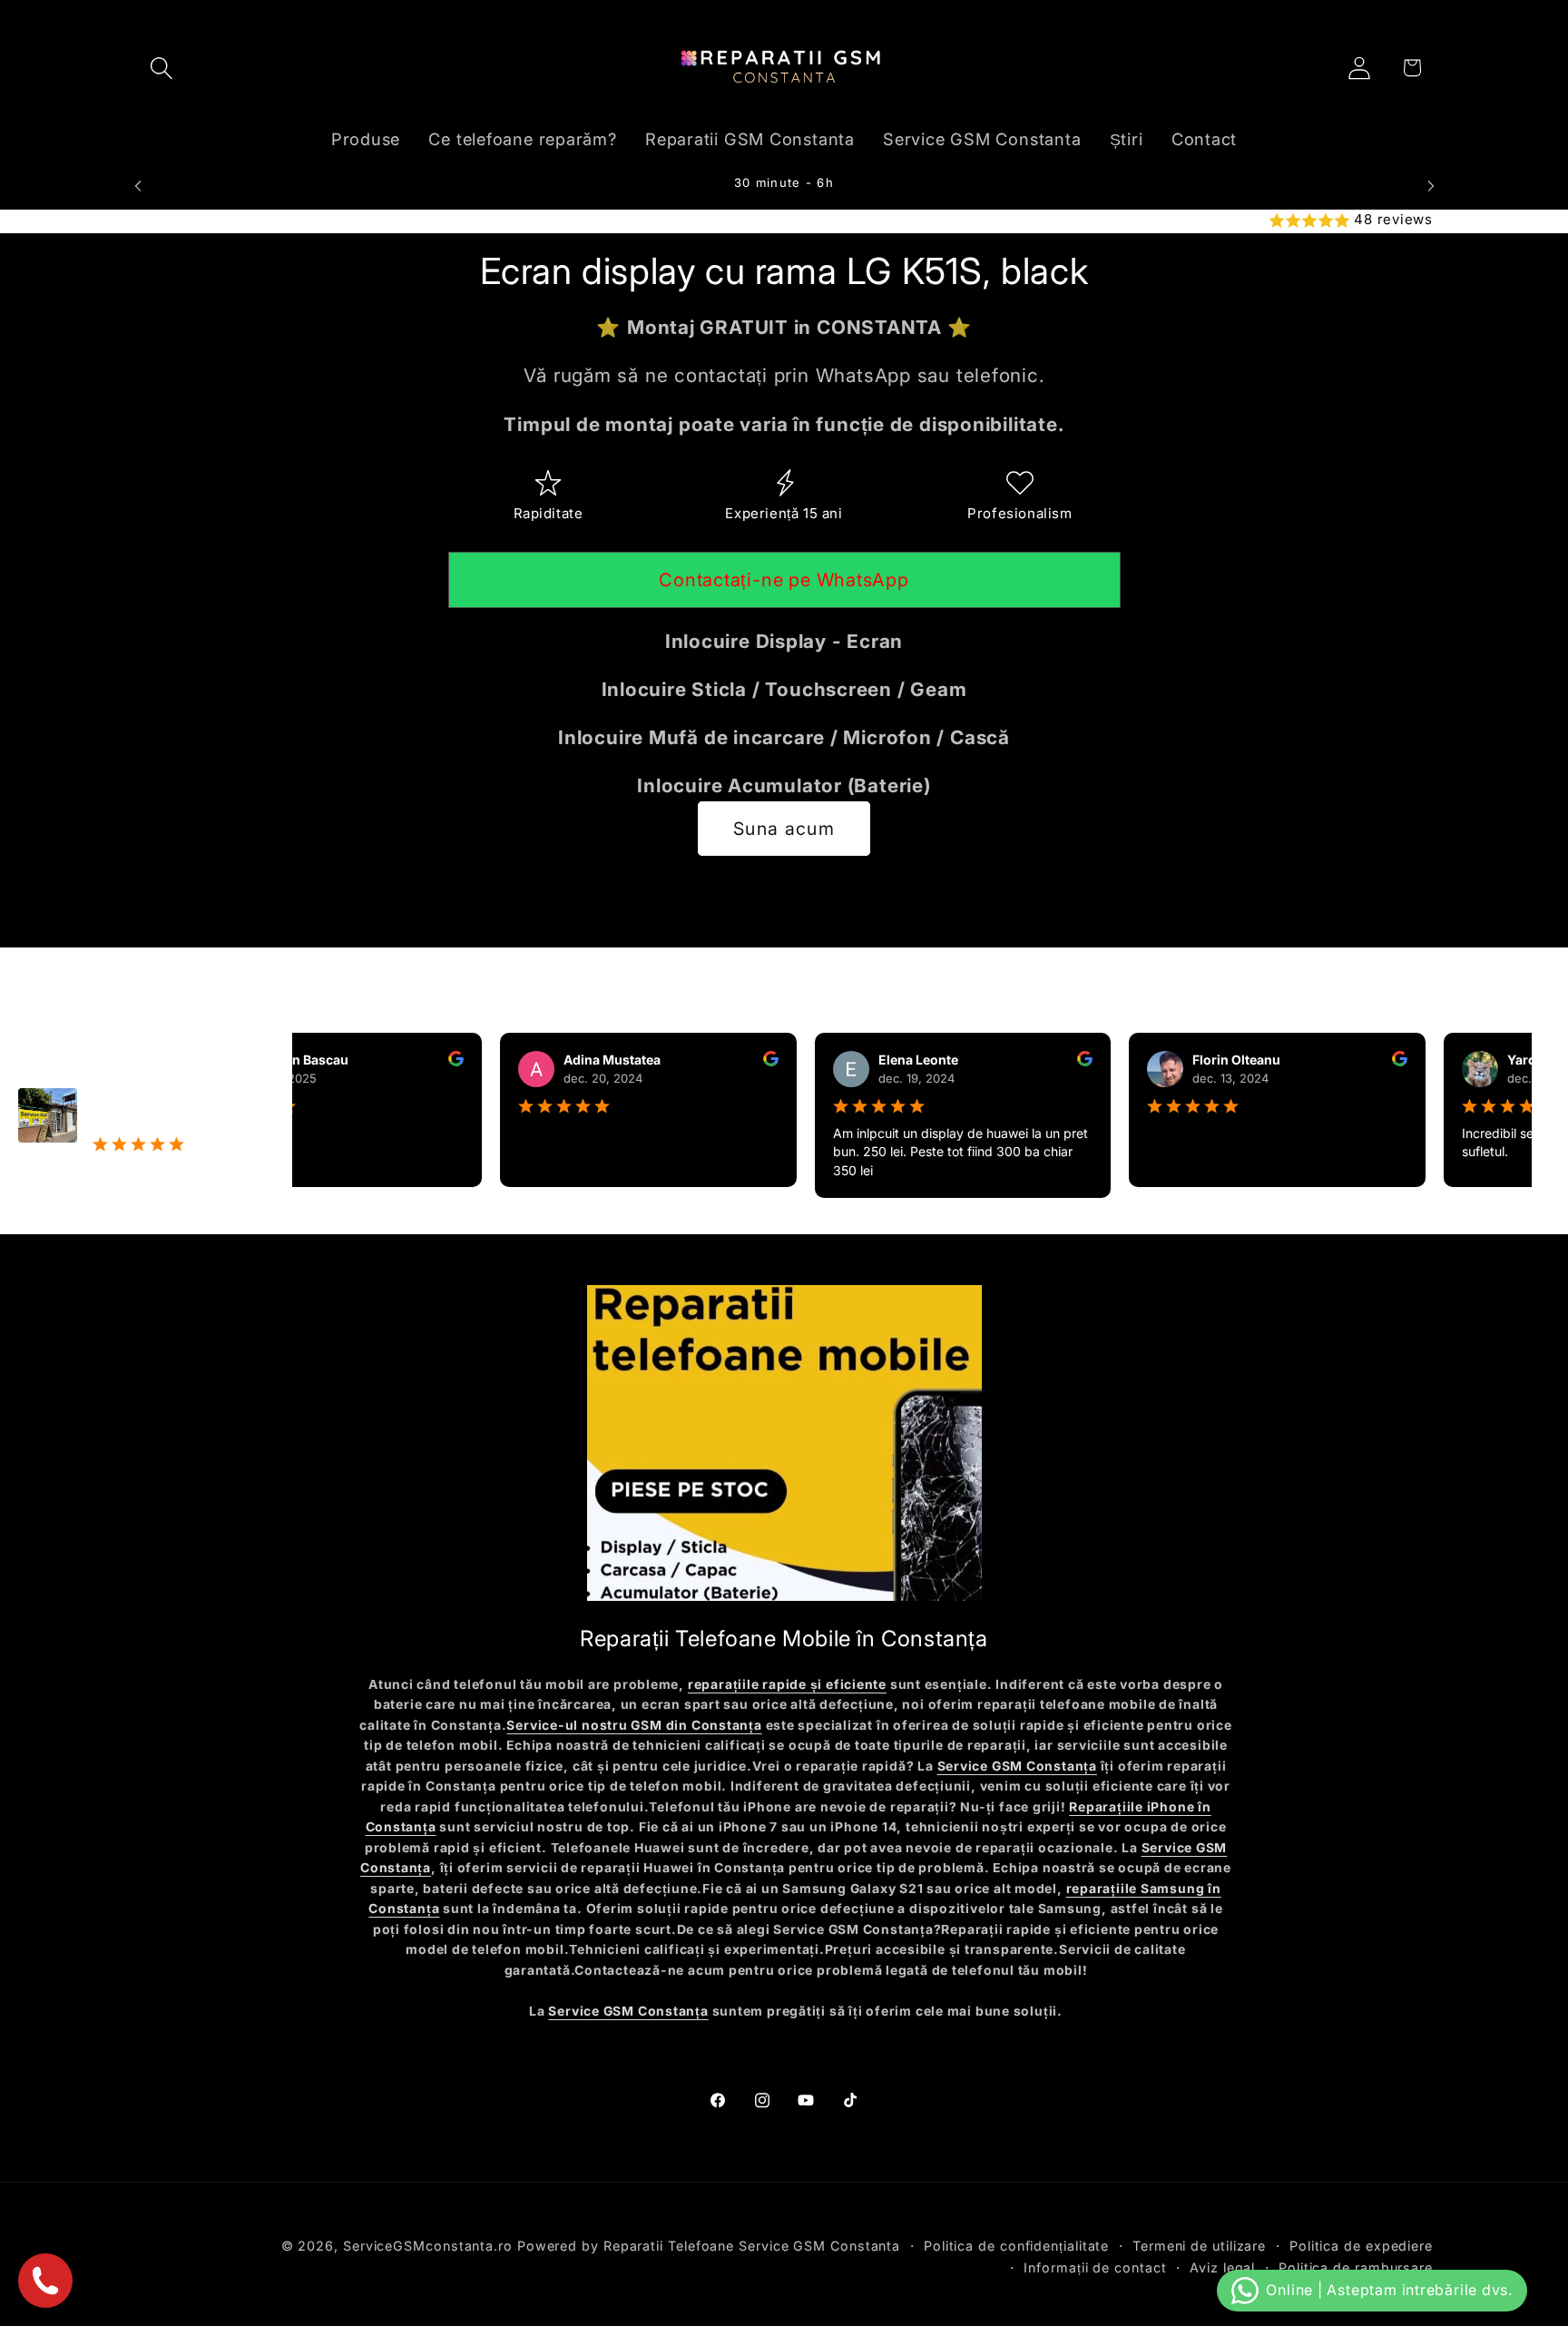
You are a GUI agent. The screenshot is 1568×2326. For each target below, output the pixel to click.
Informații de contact (1095, 2267)
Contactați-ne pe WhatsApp (784, 581)
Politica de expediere (1361, 2246)
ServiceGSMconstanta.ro (428, 2246)
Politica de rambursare (1356, 2267)
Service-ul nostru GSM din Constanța (634, 1725)
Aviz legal (1222, 2267)
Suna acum (784, 829)
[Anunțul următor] (1431, 186)
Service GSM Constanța (1017, 1766)
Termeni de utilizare (1199, 2246)
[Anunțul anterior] (138, 186)
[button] (161, 68)
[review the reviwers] (421, 1061)
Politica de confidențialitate (1016, 2246)
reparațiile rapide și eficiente (787, 1684)
